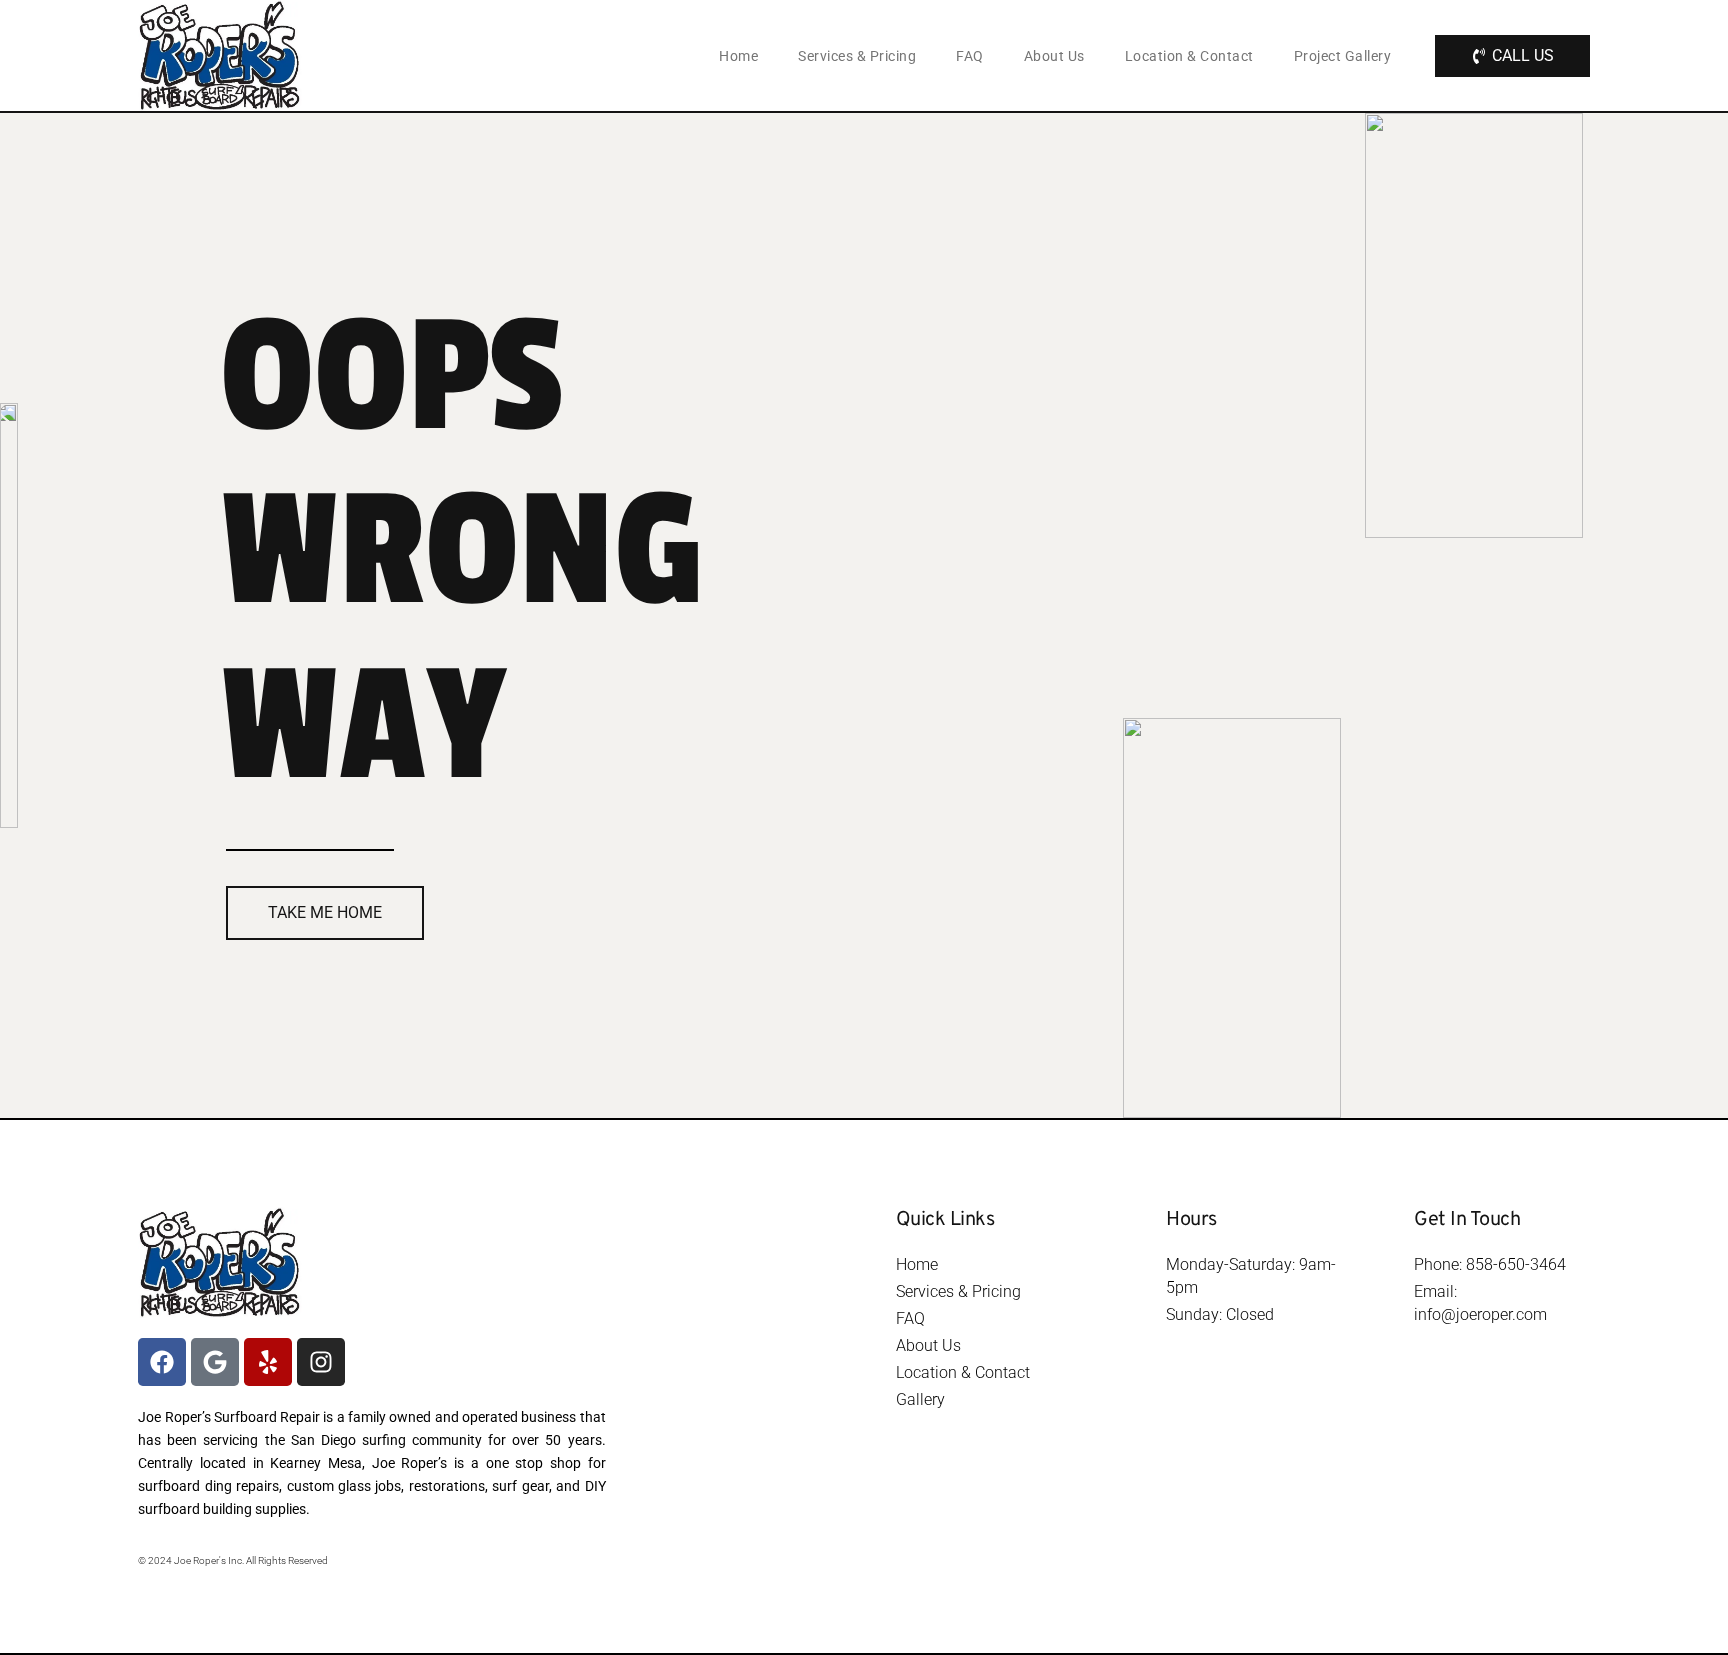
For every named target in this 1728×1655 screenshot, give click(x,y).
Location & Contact (1189, 56)
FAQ (970, 56)
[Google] (215, 1362)
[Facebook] (162, 1362)
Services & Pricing (857, 56)
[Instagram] (321, 1362)
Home (738, 56)
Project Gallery (1343, 56)
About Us (1054, 56)
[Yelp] (268, 1362)
